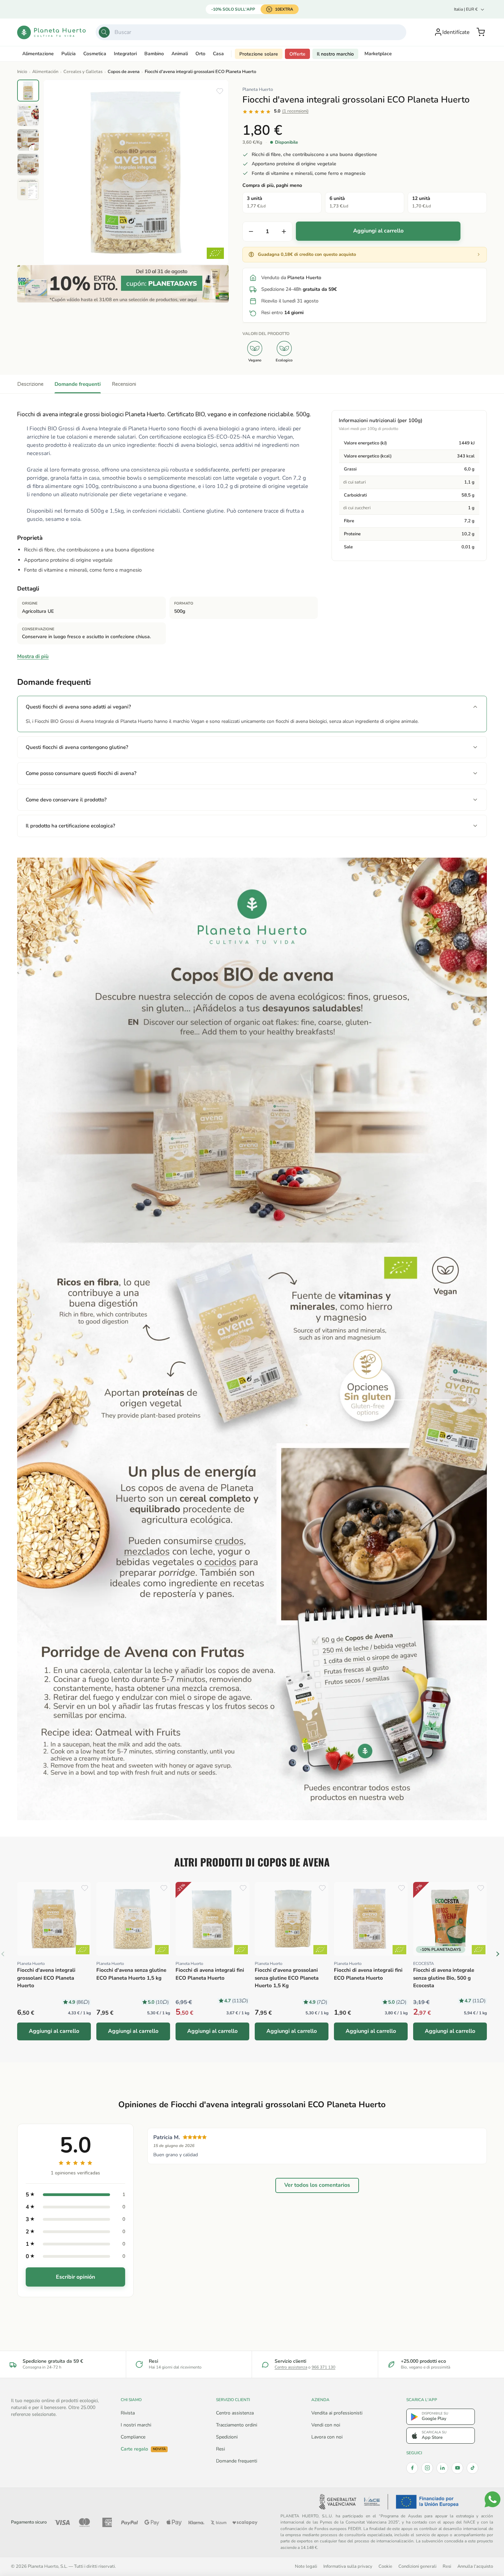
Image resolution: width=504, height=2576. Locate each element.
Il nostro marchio (335, 54)
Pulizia (69, 54)
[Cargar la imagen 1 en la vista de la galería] (28, 91)
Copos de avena (124, 72)
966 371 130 (323, 2367)
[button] (481, 32)
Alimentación (45, 72)
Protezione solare (259, 54)
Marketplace (378, 54)
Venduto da (291, 278)
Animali (180, 54)
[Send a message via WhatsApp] (493, 2499)
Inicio (22, 72)
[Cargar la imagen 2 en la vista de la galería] (28, 115)
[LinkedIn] (442, 2468)
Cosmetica (95, 54)
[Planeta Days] (123, 284)
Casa (218, 54)
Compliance (133, 2437)
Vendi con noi (326, 2425)
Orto (200, 54)
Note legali (306, 2566)
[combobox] (251, 32)
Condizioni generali (417, 2566)
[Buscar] (104, 32)
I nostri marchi (136, 2425)
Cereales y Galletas (83, 72)
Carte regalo (143, 2449)
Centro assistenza (291, 2367)
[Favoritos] (220, 91)
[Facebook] (412, 2468)
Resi (220, 2449)
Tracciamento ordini (237, 2425)
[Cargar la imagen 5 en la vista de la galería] (28, 189)
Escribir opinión (75, 2277)
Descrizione (30, 384)
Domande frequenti (78, 384)
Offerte (297, 54)
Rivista (128, 2413)
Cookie (385, 2566)
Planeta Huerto (258, 90)
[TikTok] (472, 2468)
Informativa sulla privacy (348, 2566)
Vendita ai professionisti (337, 2413)
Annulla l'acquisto (475, 2566)
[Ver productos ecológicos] (83, 1950)
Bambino (154, 54)
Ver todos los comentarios (317, 2185)
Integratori (125, 54)
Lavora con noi (327, 2437)
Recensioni (124, 384)
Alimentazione (38, 54)
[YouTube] (457, 2468)
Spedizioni (227, 2437)
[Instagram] (427, 2468)
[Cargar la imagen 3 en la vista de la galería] (28, 140)
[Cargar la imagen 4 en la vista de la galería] (28, 165)
